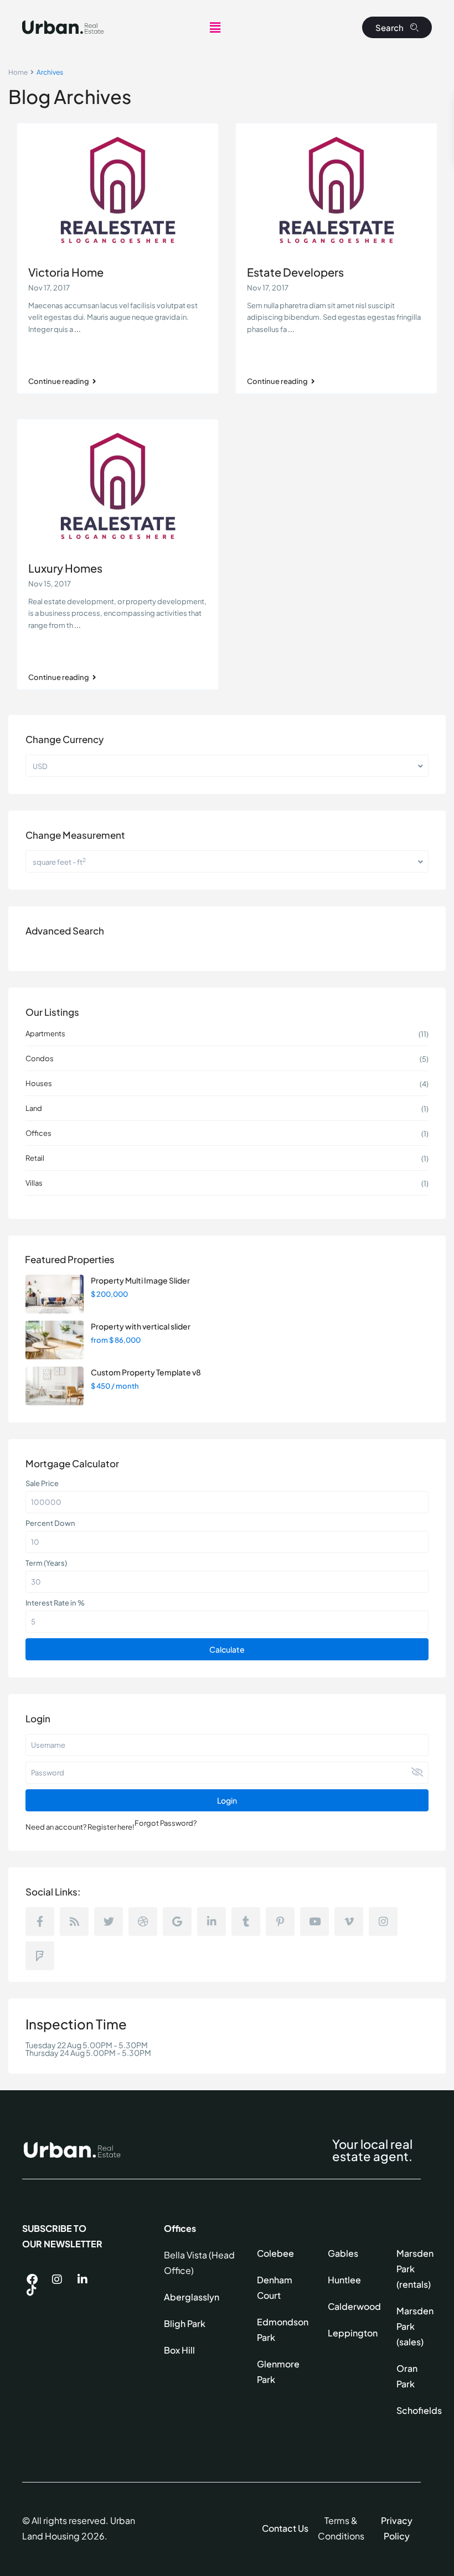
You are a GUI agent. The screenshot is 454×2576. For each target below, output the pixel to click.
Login (227, 1800)
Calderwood (354, 2306)
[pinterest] (280, 1921)
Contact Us (285, 2528)
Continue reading (59, 381)
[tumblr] (246, 1921)
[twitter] (109, 1921)
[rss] (74, 1921)
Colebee (275, 2253)
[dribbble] (143, 1921)
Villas (34, 1183)
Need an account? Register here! (80, 1827)
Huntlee (344, 2280)
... (78, 329)
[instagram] (383, 1921)
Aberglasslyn (192, 2297)
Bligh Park (185, 2323)
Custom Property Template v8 (146, 1372)
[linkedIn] (211, 1921)
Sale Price (42, 1483)
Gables (343, 2253)
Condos (40, 1058)
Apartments (45, 1033)
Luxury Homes (65, 568)
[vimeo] (349, 1921)
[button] (215, 27)
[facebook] (40, 1921)
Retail (35, 1158)
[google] (177, 1921)
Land (34, 1108)
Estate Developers (295, 272)
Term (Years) (46, 1563)
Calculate (227, 1649)
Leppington (353, 2333)
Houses (39, 1083)
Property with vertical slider (141, 1326)
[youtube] (314, 1921)
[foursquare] (40, 1956)
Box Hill (179, 2350)
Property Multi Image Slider (140, 1280)
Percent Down (50, 1523)
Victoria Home (66, 272)
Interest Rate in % (55, 1603)
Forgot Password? (166, 1823)
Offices (38, 1133)
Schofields (419, 2410)
